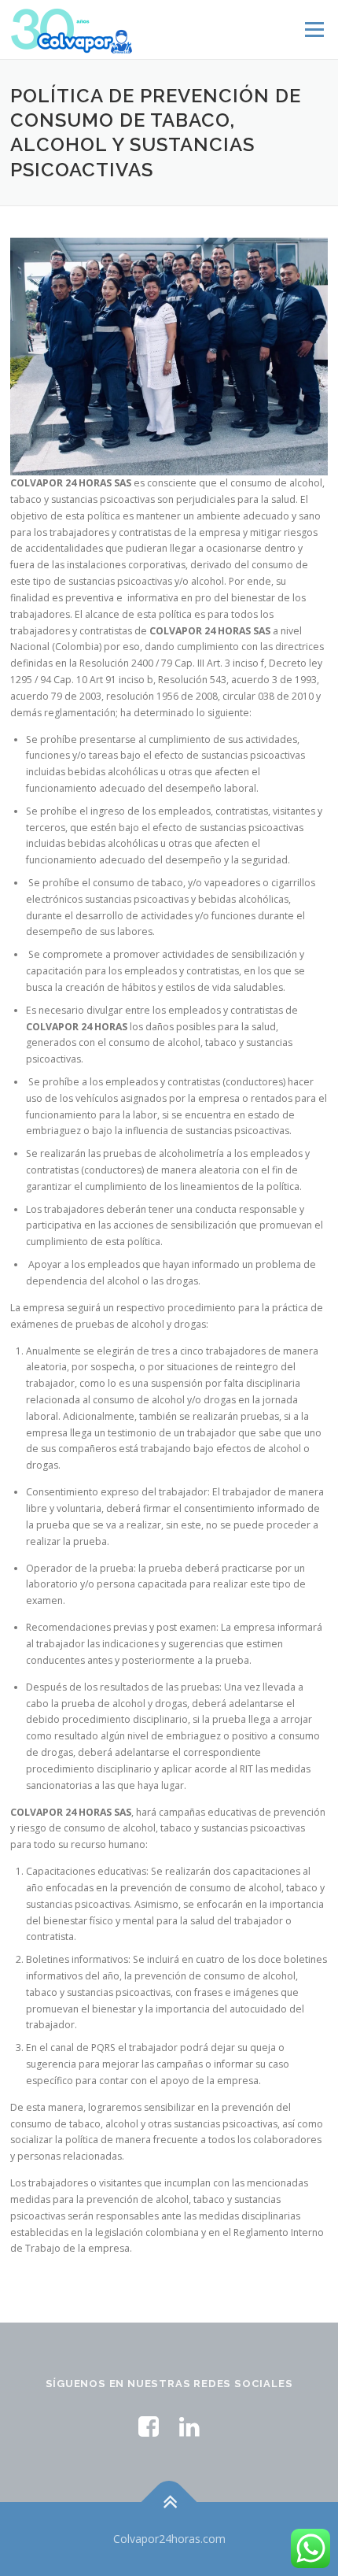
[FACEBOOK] (149, 2426)
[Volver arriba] (169, 2502)
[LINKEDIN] (189, 2426)
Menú (313, 30)
